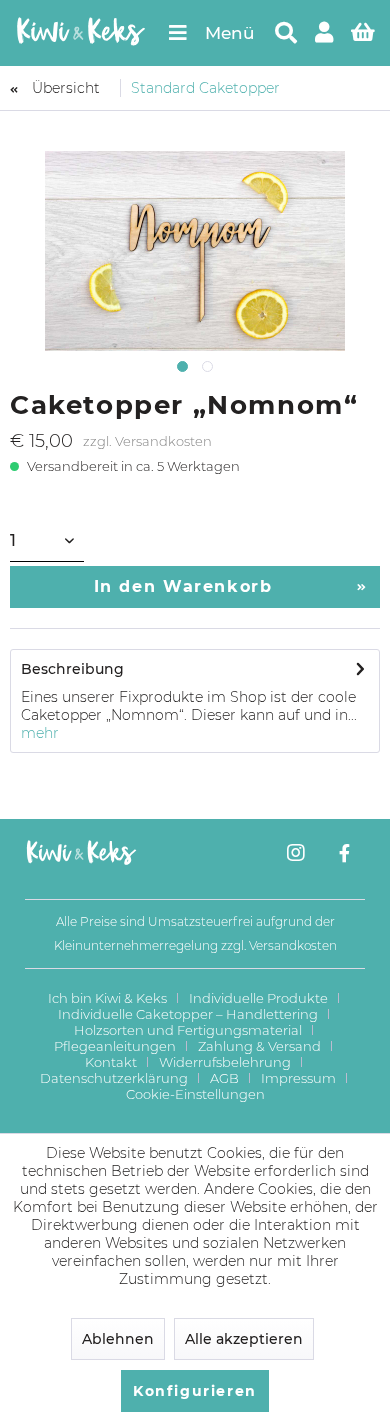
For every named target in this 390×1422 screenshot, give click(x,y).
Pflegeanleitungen (115, 1046)
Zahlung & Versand (259, 1046)
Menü (230, 33)
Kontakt (111, 1062)
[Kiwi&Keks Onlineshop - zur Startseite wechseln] (81, 33)
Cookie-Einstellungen (195, 1094)
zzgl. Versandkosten (147, 441)
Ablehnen (118, 1339)
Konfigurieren (195, 1391)
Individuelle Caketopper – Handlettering (188, 1014)
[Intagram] (296, 855)
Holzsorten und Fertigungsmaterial (188, 1030)
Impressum (298, 1078)
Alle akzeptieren (244, 1339)
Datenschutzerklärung (114, 1078)
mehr (40, 733)
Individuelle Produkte (258, 998)
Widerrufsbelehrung (225, 1062)
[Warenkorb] (365, 33)
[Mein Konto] (325, 33)
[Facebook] (344, 855)
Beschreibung (72, 669)
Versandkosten (293, 945)
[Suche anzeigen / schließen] (285, 33)
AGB (224, 1078)
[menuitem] (211, 33)
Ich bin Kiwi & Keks (107, 998)
